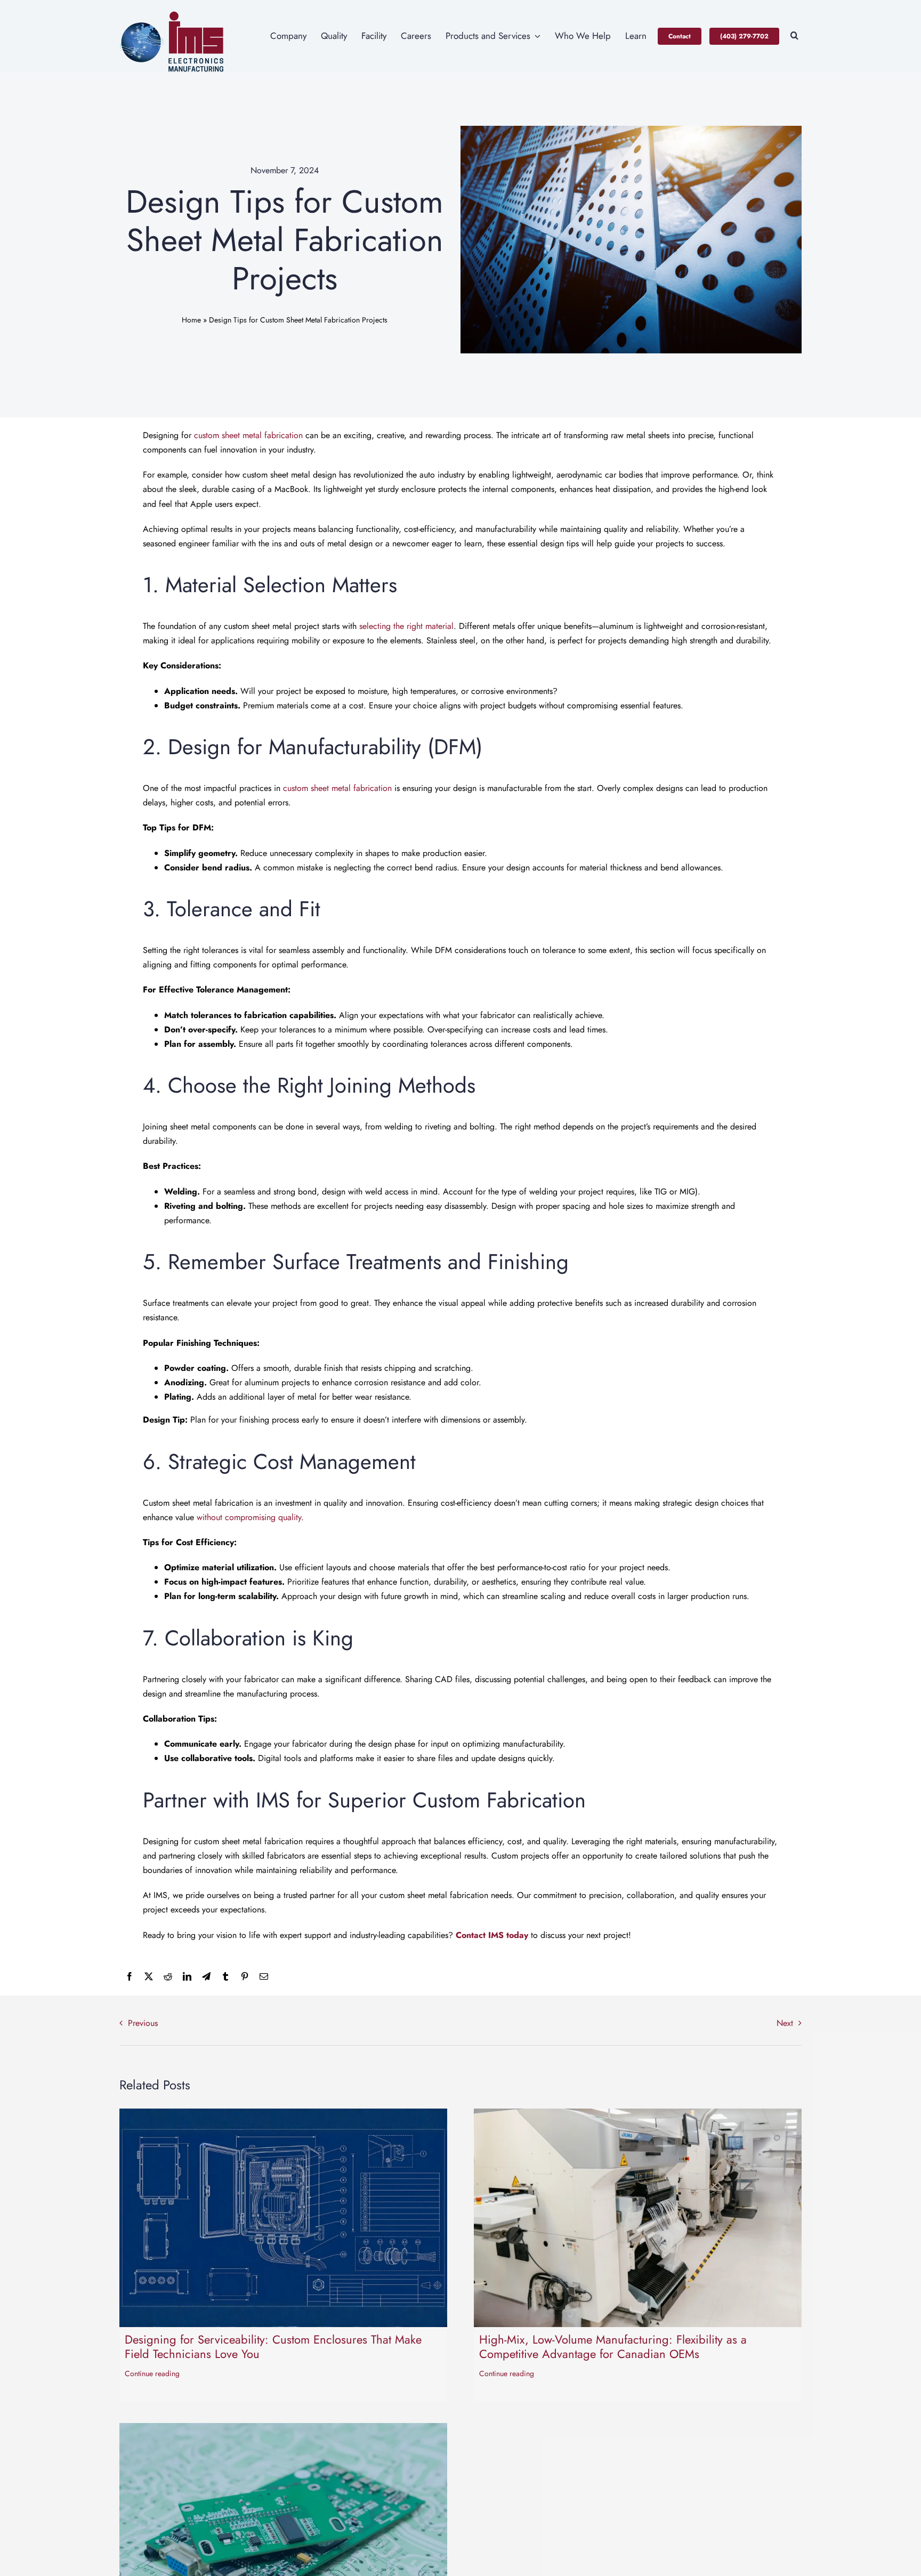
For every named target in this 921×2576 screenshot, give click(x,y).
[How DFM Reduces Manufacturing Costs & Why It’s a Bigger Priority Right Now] (283, 2430)
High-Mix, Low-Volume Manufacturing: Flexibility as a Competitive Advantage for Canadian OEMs (613, 2346)
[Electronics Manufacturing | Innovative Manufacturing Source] (173, 15)
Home (191, 320)
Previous (143, 2023)
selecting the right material (406, 626)
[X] (149, 1977)
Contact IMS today (492, 1935)
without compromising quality (249, 1517)
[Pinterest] (245, 1977)
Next (785, 2023)
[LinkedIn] (187, 1977)
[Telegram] (206, 1977)
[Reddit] (168, 1977)
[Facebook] (130, 1977)
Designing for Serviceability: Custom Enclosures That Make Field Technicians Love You (273, 2346)
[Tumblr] (225, 1977)
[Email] (264, 1977)
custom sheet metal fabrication (248, 435)
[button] (794, 36)
